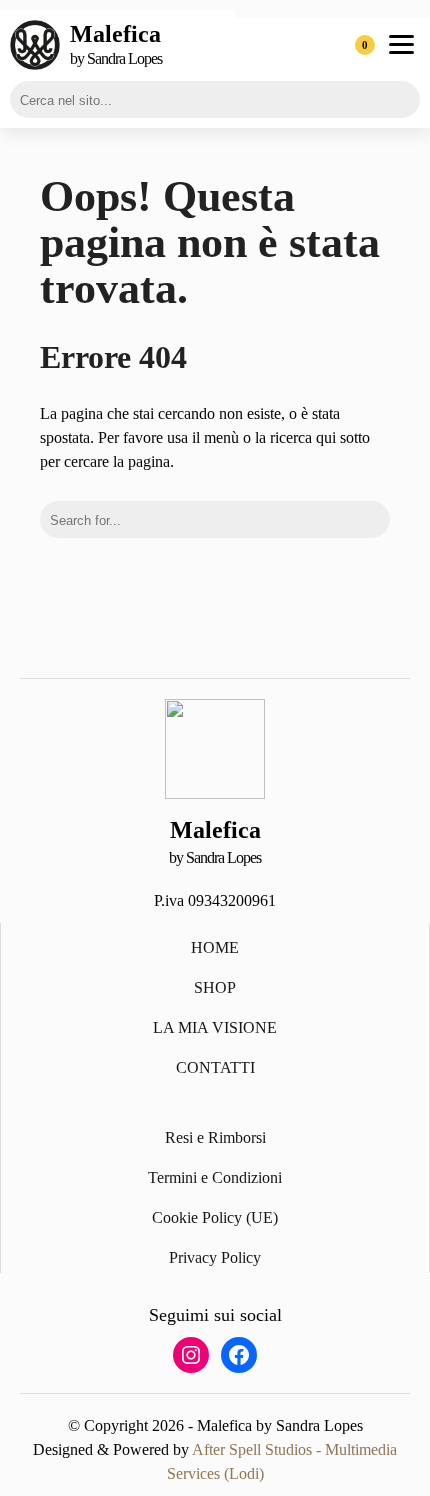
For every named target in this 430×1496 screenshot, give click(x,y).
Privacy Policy (215, 1257)
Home (215, 947)
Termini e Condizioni (215, 1177)
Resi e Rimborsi (215, 1137)
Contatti (215, 1067)
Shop (215, 987)
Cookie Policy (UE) (215, 1217)
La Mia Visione (215, 1027)
